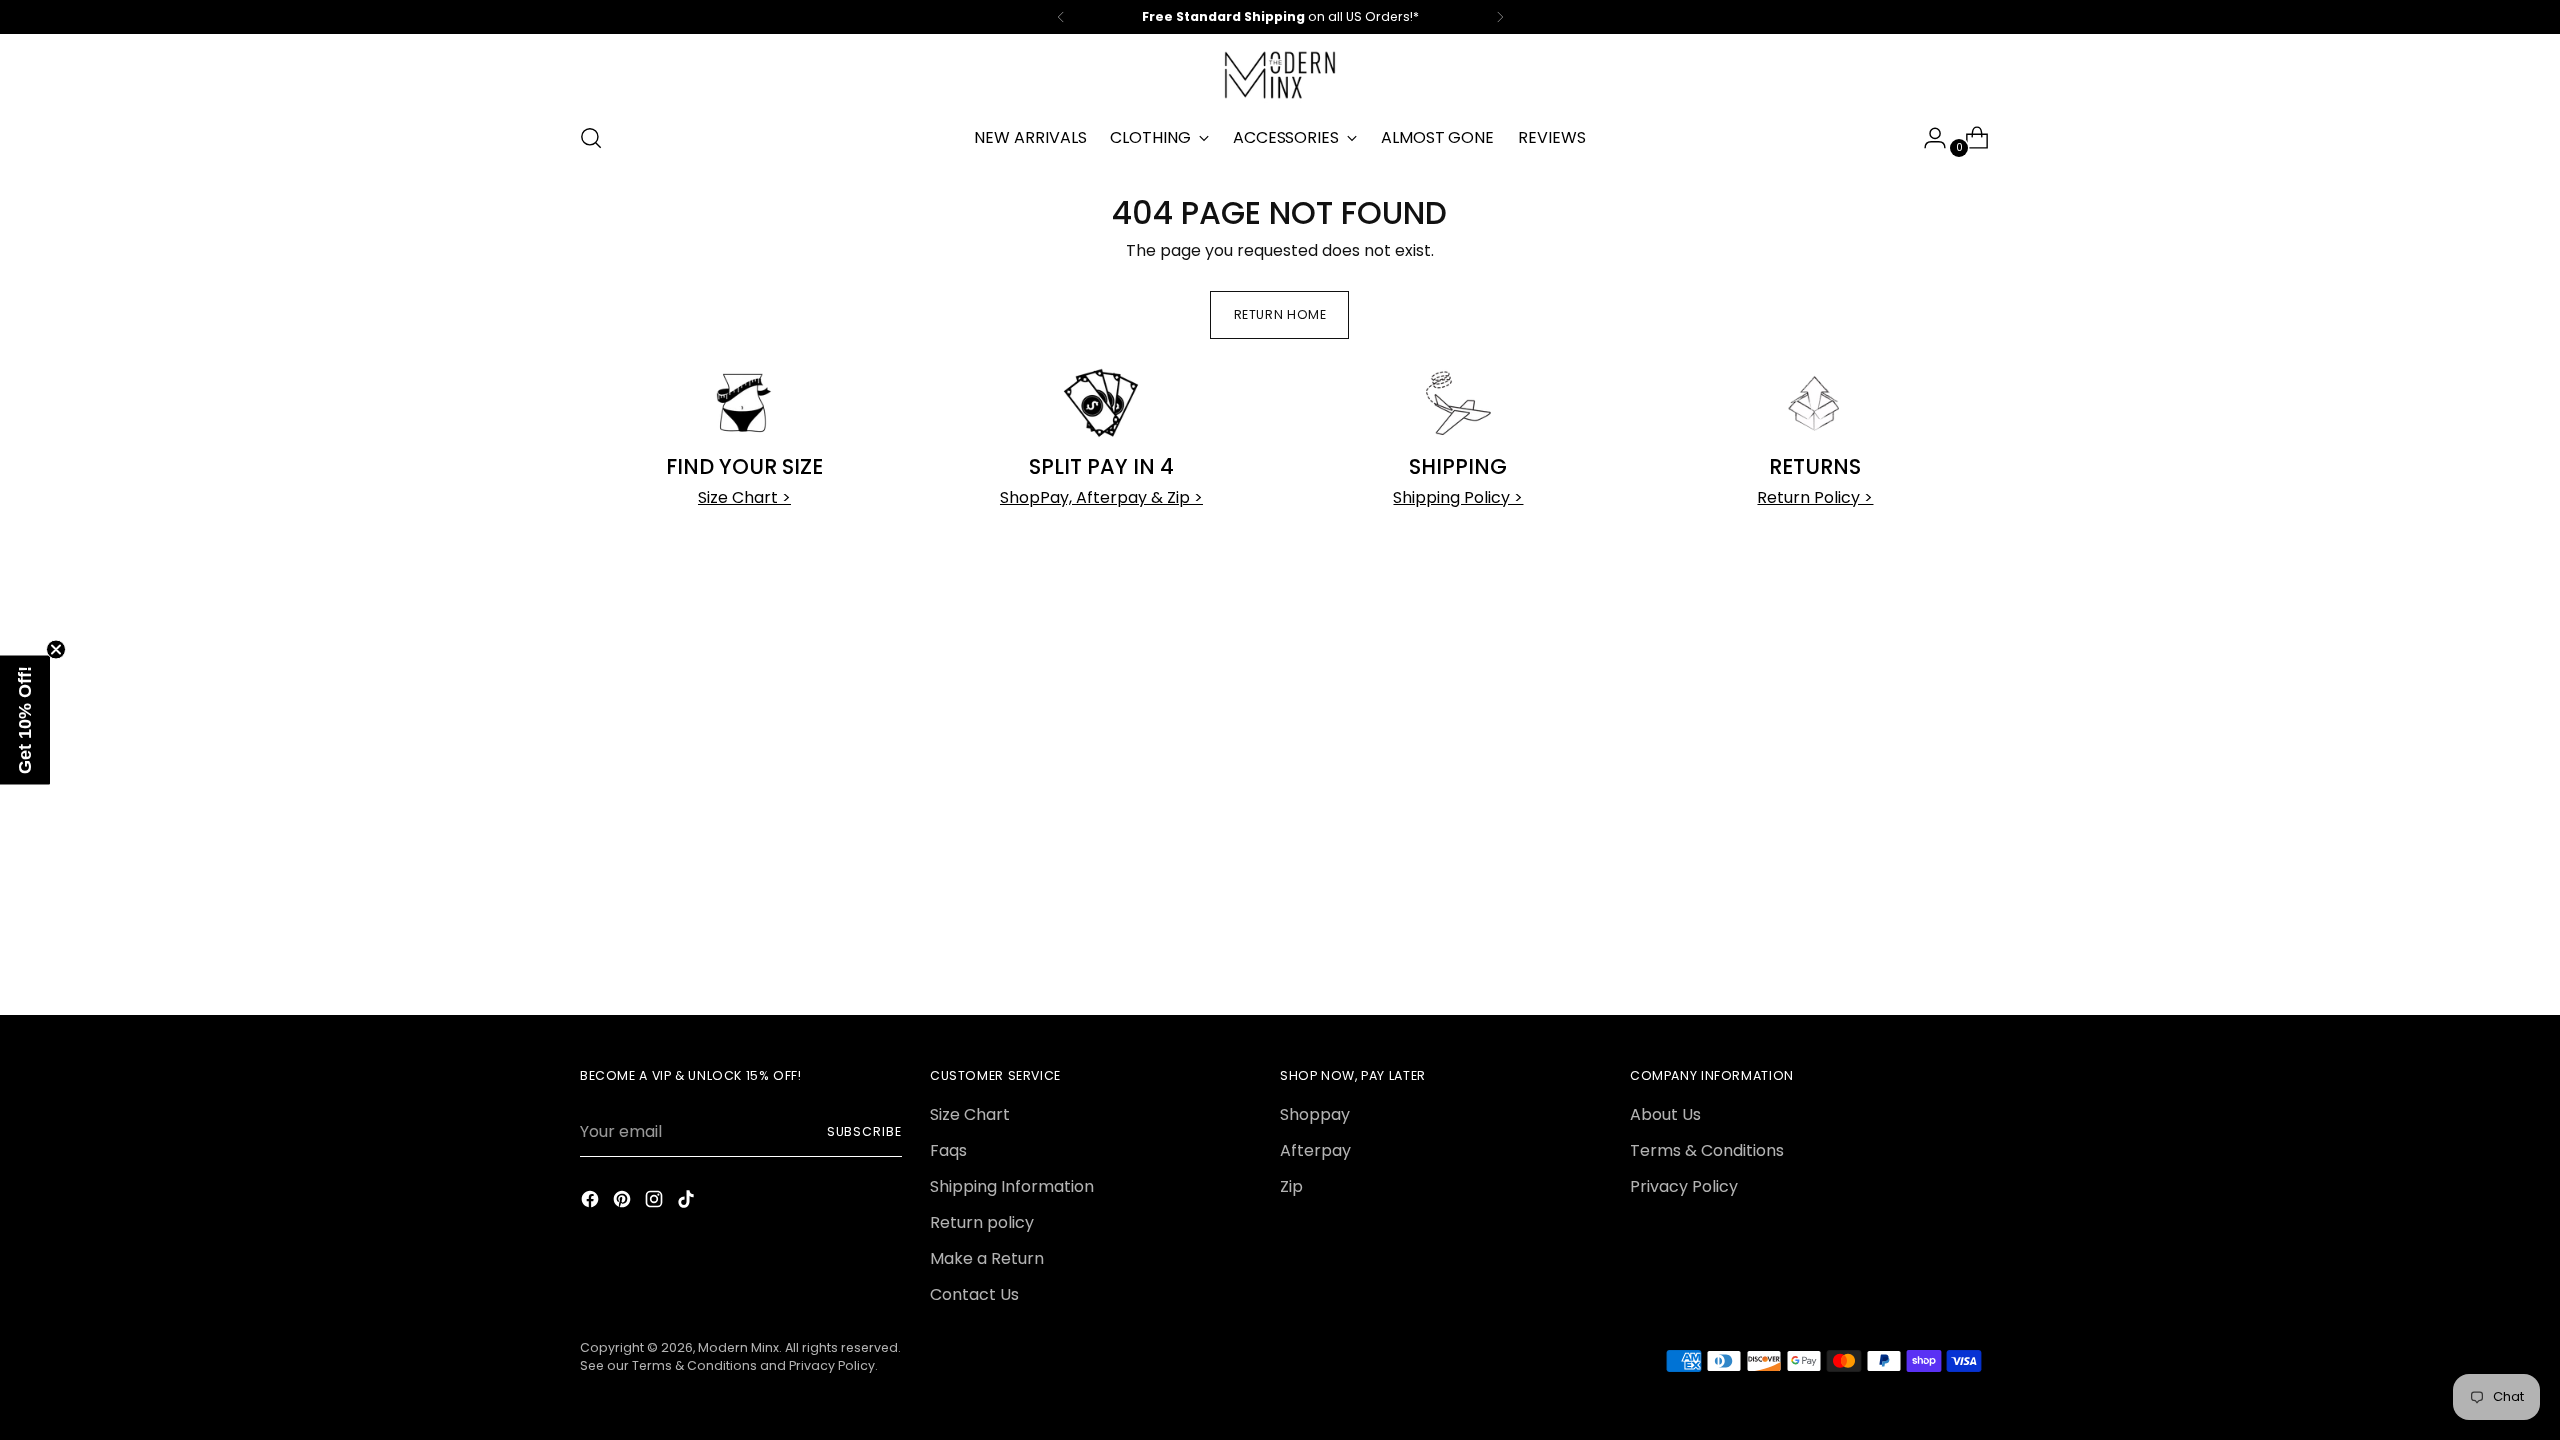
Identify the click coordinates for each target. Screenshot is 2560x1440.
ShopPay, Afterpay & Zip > (1101, 497)
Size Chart (970, 1114)
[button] (25, 720)
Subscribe (864, 1131)
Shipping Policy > (1458, 497)
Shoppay (1315, 1114)
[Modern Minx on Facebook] (592, 1202)
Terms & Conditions (1707, 1150)
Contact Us (974, 1294)
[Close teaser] (56, 650)
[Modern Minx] (1280, 75)
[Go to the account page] (1927, 138)
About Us (1665, 1114)
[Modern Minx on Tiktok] (688, 1202)
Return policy (982, 1222)
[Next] (1500, 17)
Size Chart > (744, 497)
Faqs (948, 1150)
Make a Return (987, 1258)
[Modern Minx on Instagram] (656, 1202)
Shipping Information (1012, 1186)
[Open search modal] (591, 138)
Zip (1291, 1186)
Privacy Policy (1684, 1186)
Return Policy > (1815, 497)
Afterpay (1315, 1150)
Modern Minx (738, 1347)
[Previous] (1061, 17)
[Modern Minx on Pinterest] (624, 1202)
